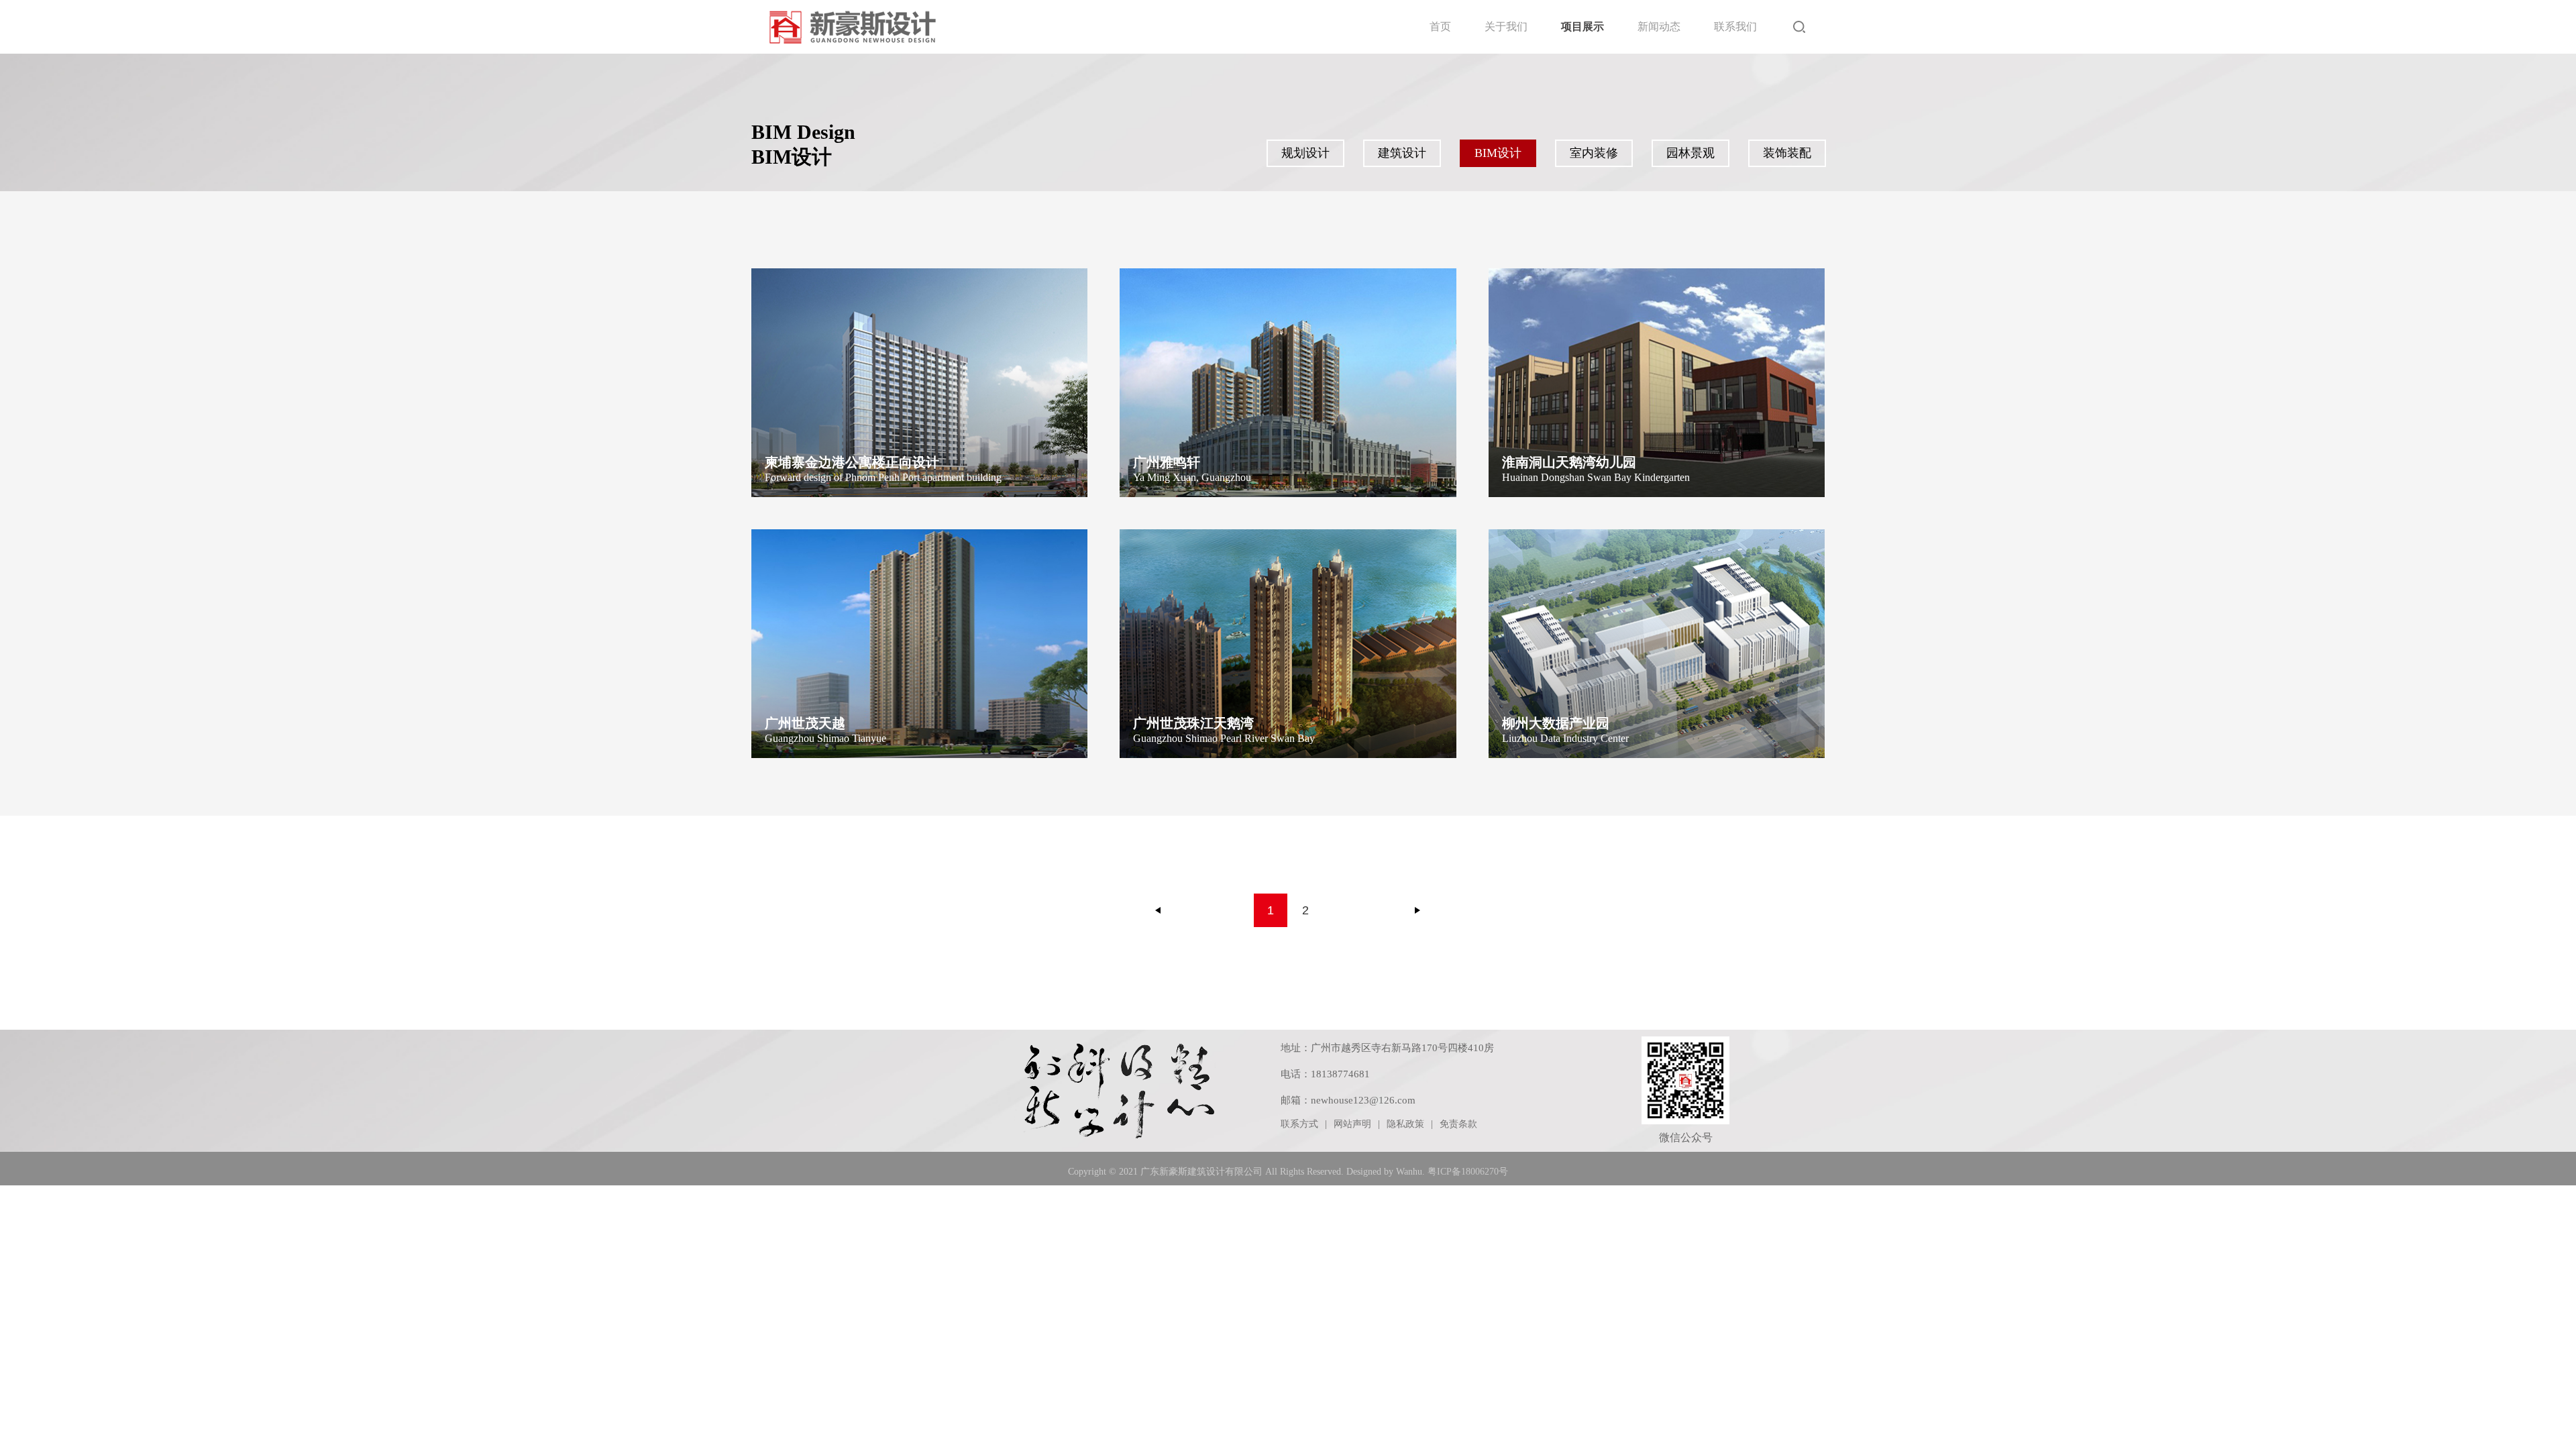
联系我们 (1735, 26)
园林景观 (1690, 153)
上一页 (1159, 910)
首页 (1440, 26)
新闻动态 (1659, 26)
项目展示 (1582, 26)
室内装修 (1594, 153)
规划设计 (1305, 153)
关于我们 (1506, 26)
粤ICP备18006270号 (1468, 1172)
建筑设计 (1402, 153)
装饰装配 (1787, 153)
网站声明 (1352, 1124)
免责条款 (1458, 1124)
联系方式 (1299, 1124)
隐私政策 (1405, 1124)
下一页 (1417, 910)
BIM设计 (1498, 153)
